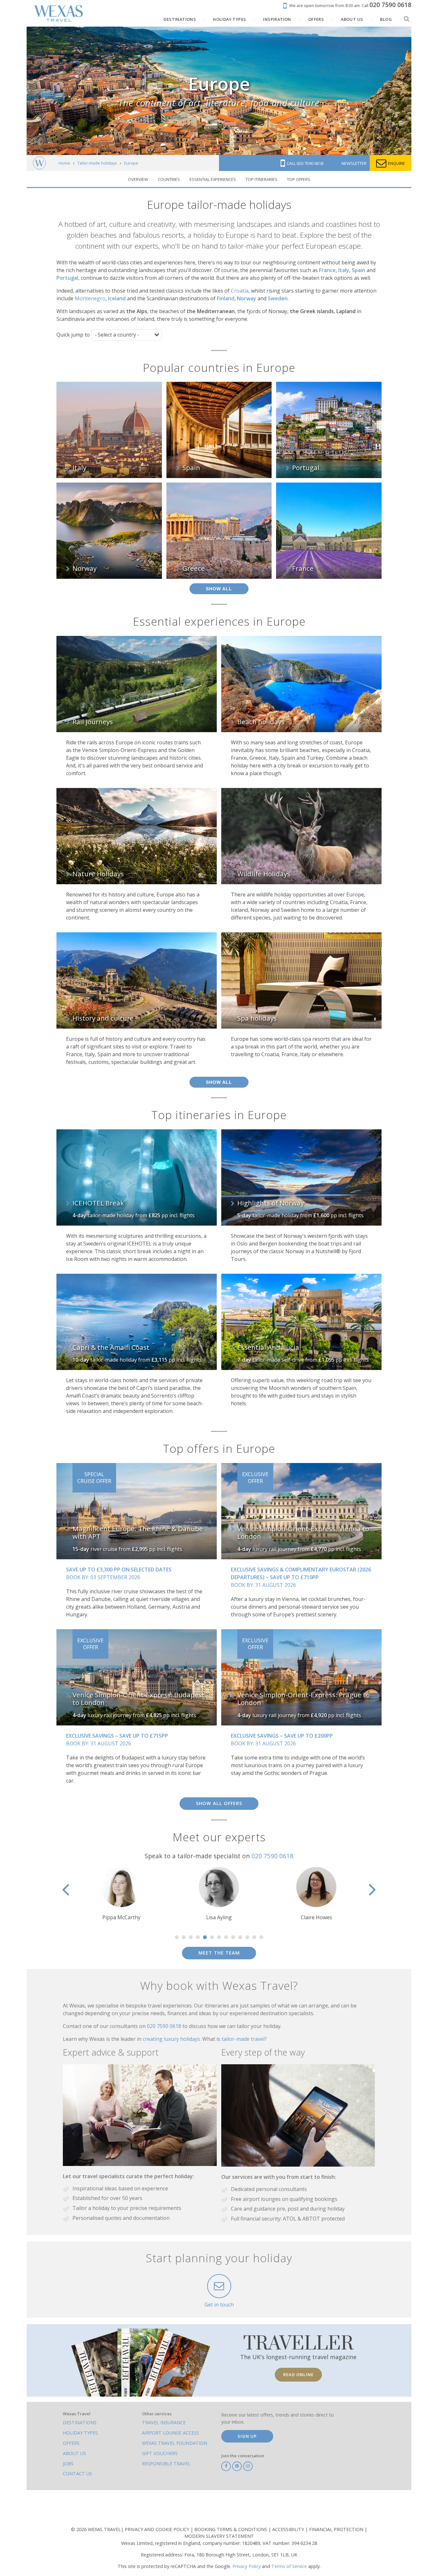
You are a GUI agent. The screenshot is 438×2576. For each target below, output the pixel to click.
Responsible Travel (166, 2464)
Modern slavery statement (219, 2536)
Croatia (240, 291)
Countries (169, 179)
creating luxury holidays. (173, 2039)
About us (74, 2453)
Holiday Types (80, 2433)
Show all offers (219, 1803)
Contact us (77, 2473)
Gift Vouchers (160, 2453)
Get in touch (219, 2305)
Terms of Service (289, 2566)
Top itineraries (261, 179)
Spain (358, 270)
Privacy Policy (247, 2566)
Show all (219, 589)
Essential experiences (213, 179)
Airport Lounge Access (171, 2433)
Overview (138, 179)
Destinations (80, 2422)
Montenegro (90, 298)
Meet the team (219, 1953)
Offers (71, 2443)
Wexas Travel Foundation (175, 2443)
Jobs (68, 2464)
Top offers (299, 179)
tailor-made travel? (244, 2039)
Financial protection (337, 2529)
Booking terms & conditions (231, 2529)
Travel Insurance (164, 2422)
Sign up (247, 2436)
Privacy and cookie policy (158, 2529)
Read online (298, 2375)
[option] (122, 1894)
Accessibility (289, 2529)
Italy (344, 270)
